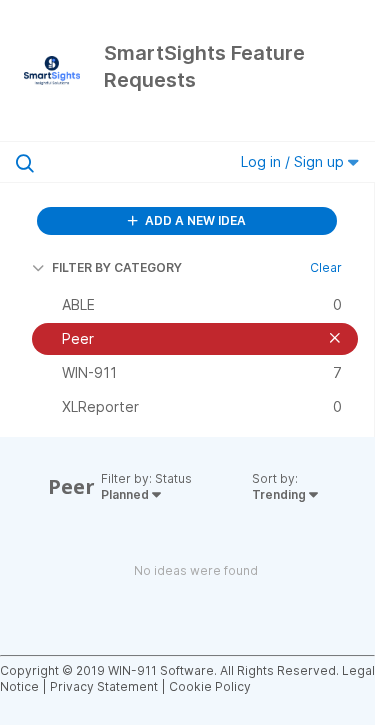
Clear (326, 267)
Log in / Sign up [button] (294, 161)
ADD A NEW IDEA (194, 220)
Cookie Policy (210, 686)
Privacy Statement (104, 686)
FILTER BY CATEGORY (117, 267)
